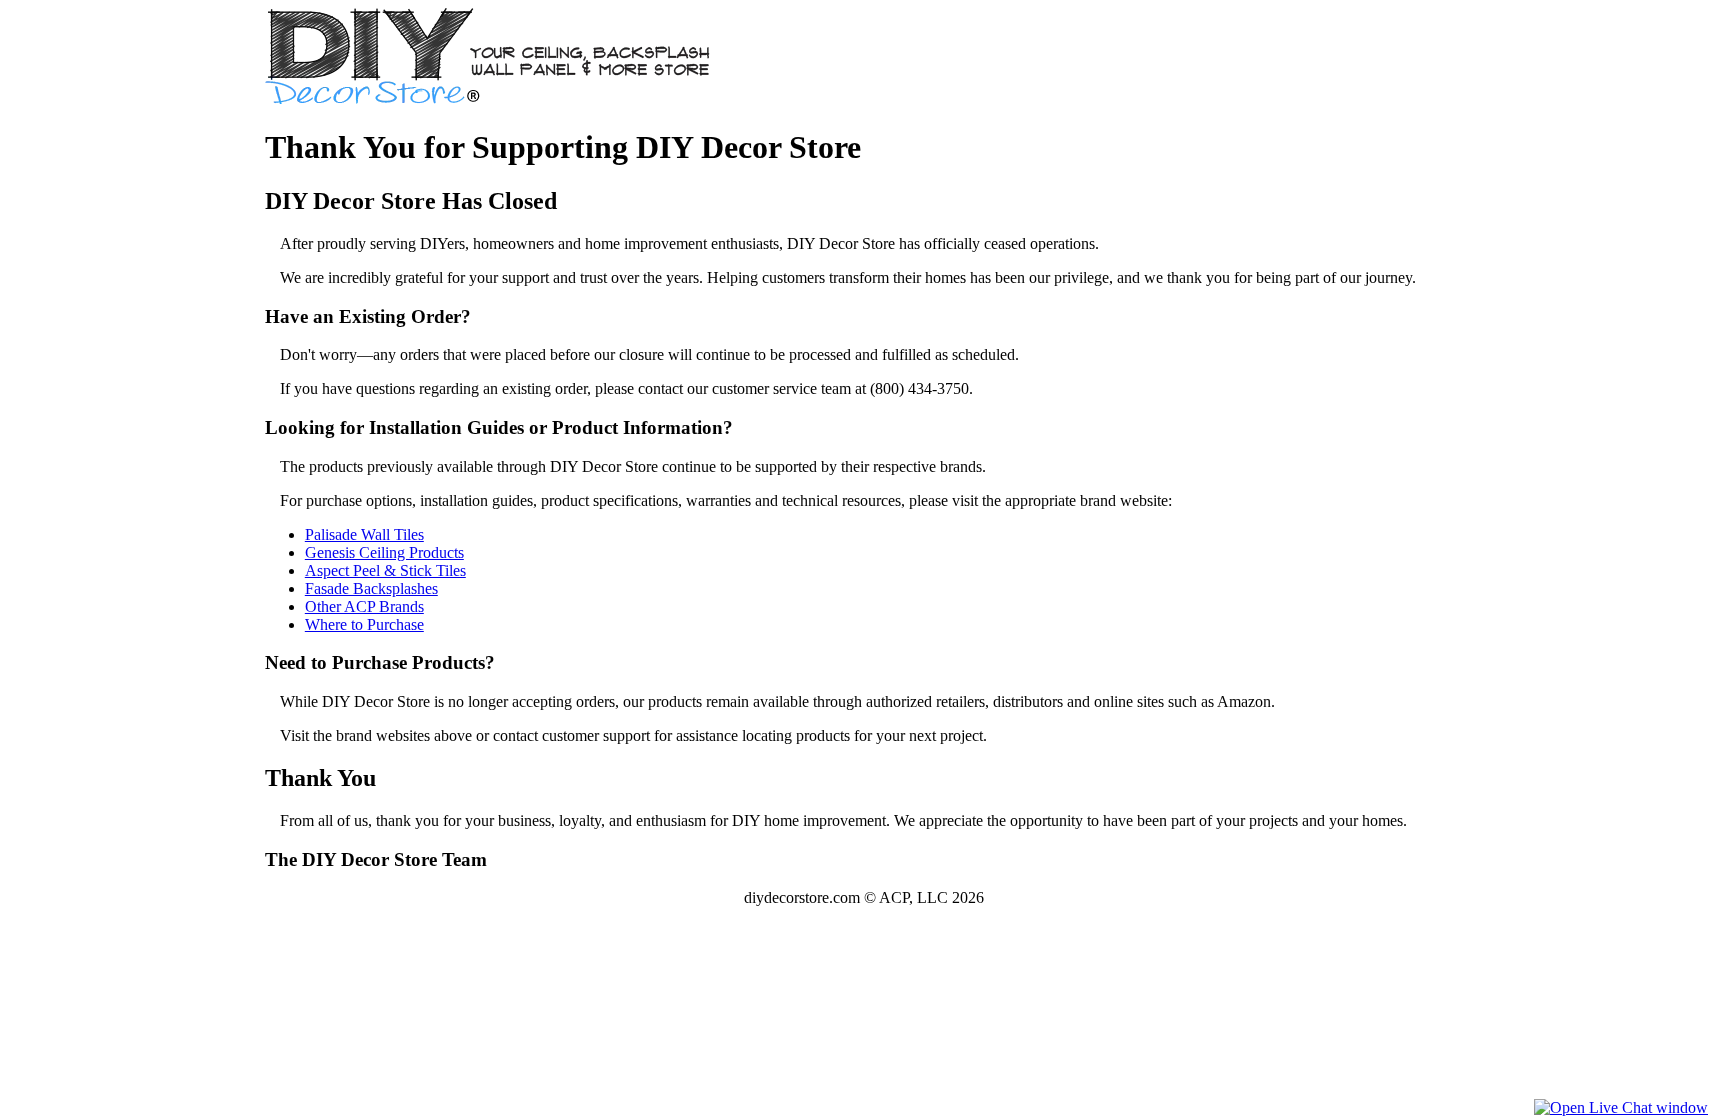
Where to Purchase (364, 624)
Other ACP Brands (364, 606)
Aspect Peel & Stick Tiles (385, 570)
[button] (1621, 1107)
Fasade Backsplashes (371, 588)
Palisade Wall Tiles (364, 534)
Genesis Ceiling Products (384, 552)
